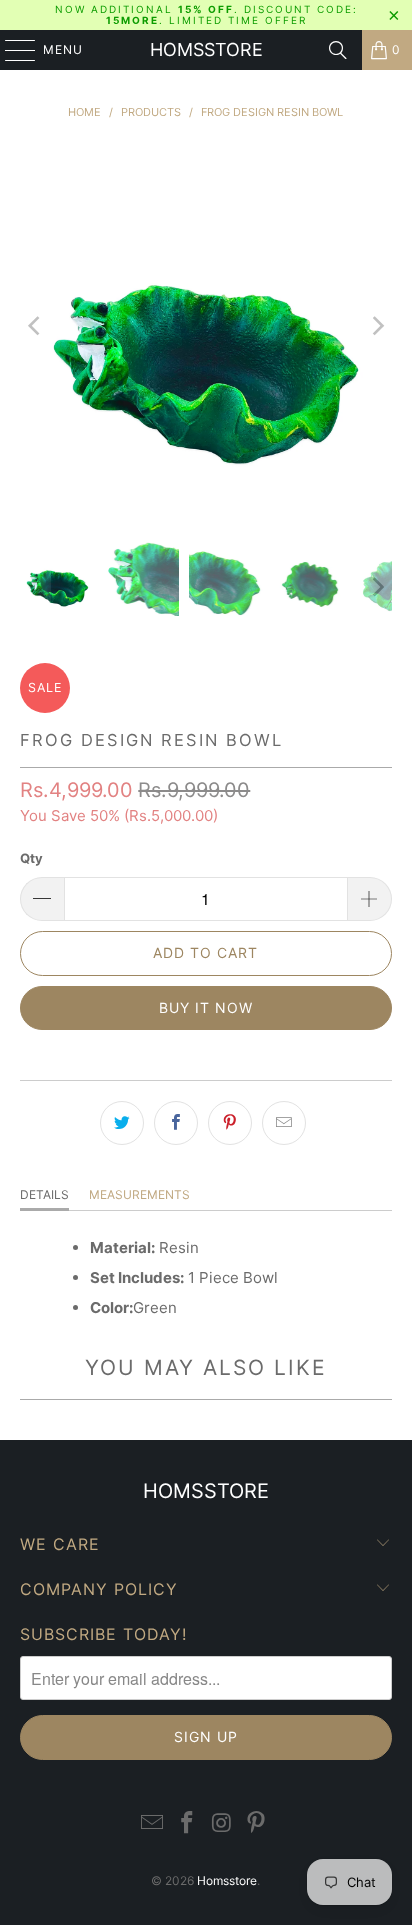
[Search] (338, 50)
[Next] (377, 325)
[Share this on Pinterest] (230, 1123)
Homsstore (206, 49)
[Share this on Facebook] (176, 1123)
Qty (31, 858)
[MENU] (10, 50)
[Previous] (35, 325)
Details (44, 1194)
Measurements (139, 1194)
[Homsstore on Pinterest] (257, 1823)
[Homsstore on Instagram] (222, 1823)
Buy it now (206, 1007)
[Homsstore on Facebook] (188, 1823)
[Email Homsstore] (153, 1823)
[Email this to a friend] (284, 1123)
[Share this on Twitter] (122, 1123)
